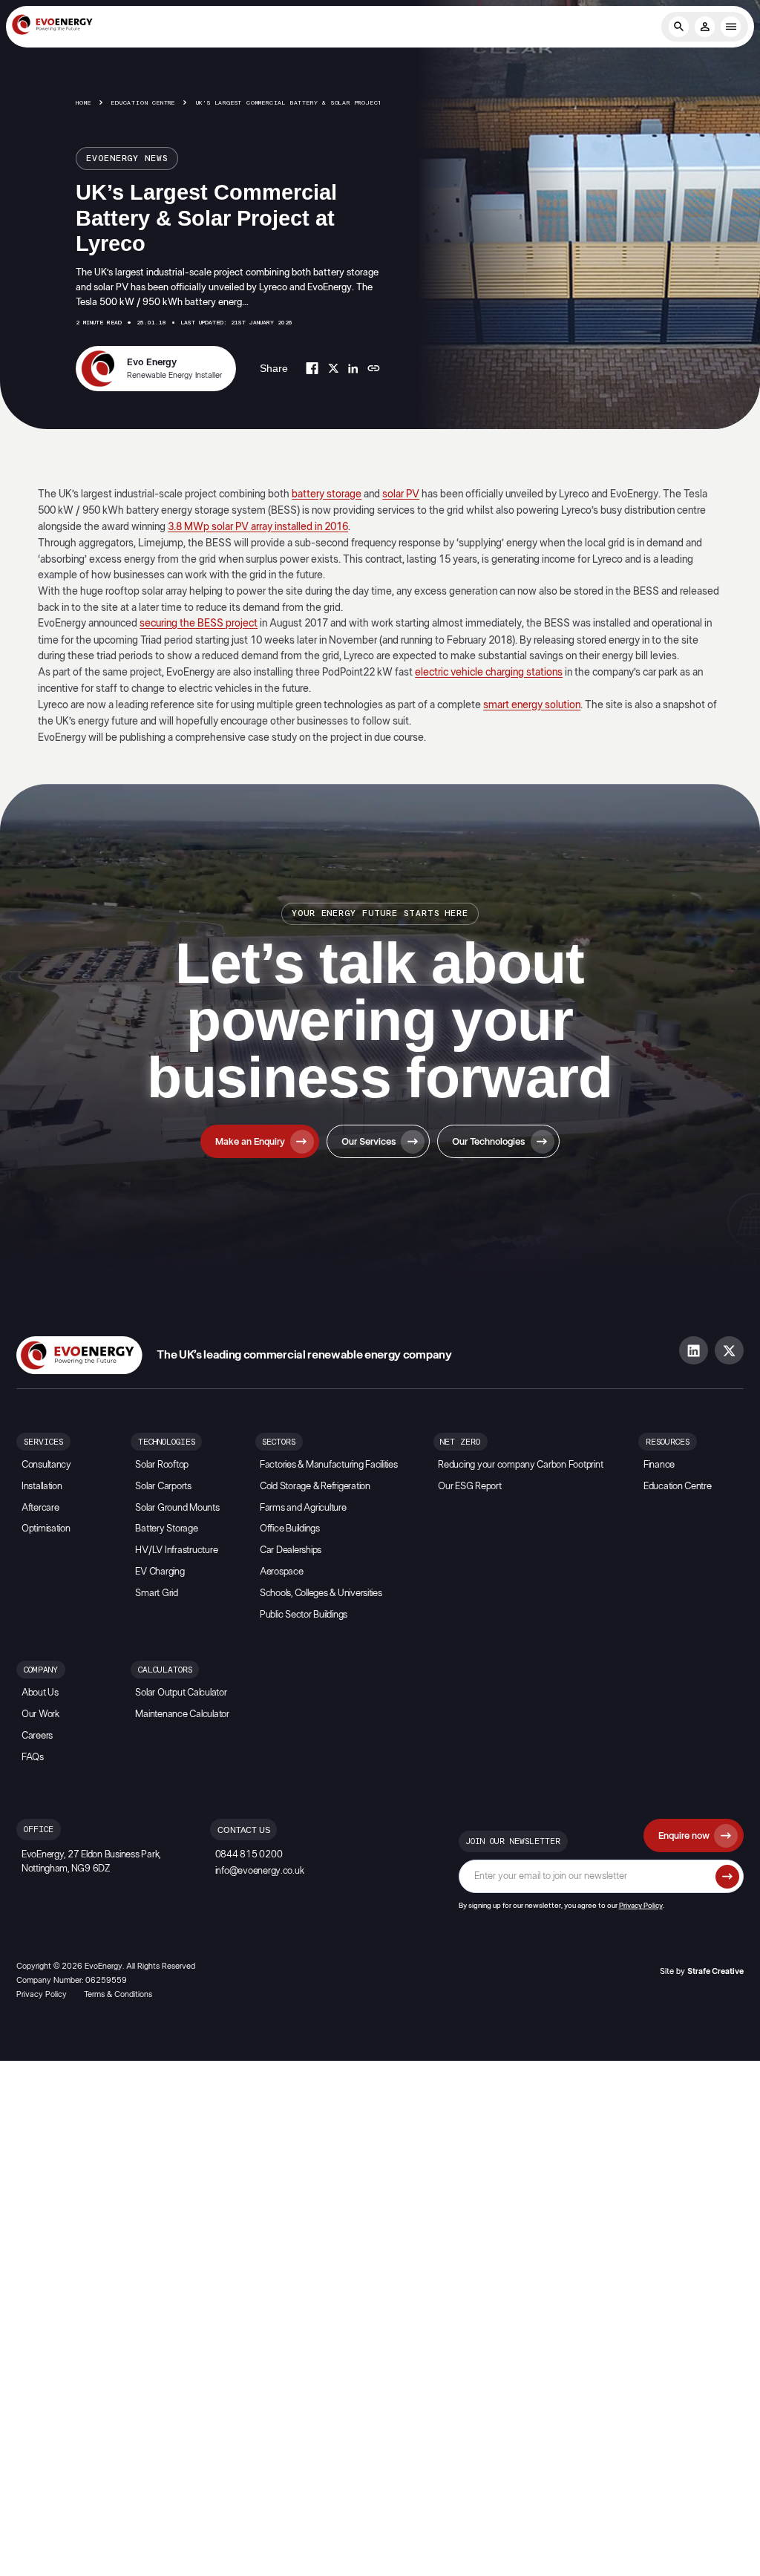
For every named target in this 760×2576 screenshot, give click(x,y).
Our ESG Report (469, 1487)
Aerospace (282, 1572)
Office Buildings (290, 1529)
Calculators (165, 1670)
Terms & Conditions (118, 1994)
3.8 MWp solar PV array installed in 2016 (258, 527)
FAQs (33, 1758)
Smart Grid (156, 1593)
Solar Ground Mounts (177, 1508)
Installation (42, 1487)
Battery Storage (166, 1529)
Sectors (279, 1442)
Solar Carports (163, 1487)
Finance (659, 1465)
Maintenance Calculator (182, 1714)
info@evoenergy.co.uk (260, 1871)
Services (43, 1442)
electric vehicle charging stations (489, 672)
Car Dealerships (291, 1550)
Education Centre (143, 103)
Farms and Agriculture (303, 1508)
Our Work (40, 1714)
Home (83, 103)
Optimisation (46, 1529)
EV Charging (160, 1572)
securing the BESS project (199, 623)
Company (41, 1670)
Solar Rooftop (162, 1465)
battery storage (327, 494)
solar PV (401, 494)
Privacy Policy (641, 1906)
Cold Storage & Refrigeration (315, 1487)
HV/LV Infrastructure (176, 1550)
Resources (668, 1442)
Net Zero (460, 1442)
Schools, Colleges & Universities (321, 1593)
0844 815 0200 (249, 1855)
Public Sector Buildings (304, 1615)
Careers (37, 1736)
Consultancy (46, 1465)
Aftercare (40, 1508)
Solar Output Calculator (181, 1693)
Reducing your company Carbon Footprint (520, 1465)
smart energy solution (532, 705)
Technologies (167, 1442)
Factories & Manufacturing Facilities (329, 1465)
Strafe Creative (715, 1971)
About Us (40, 1693)
